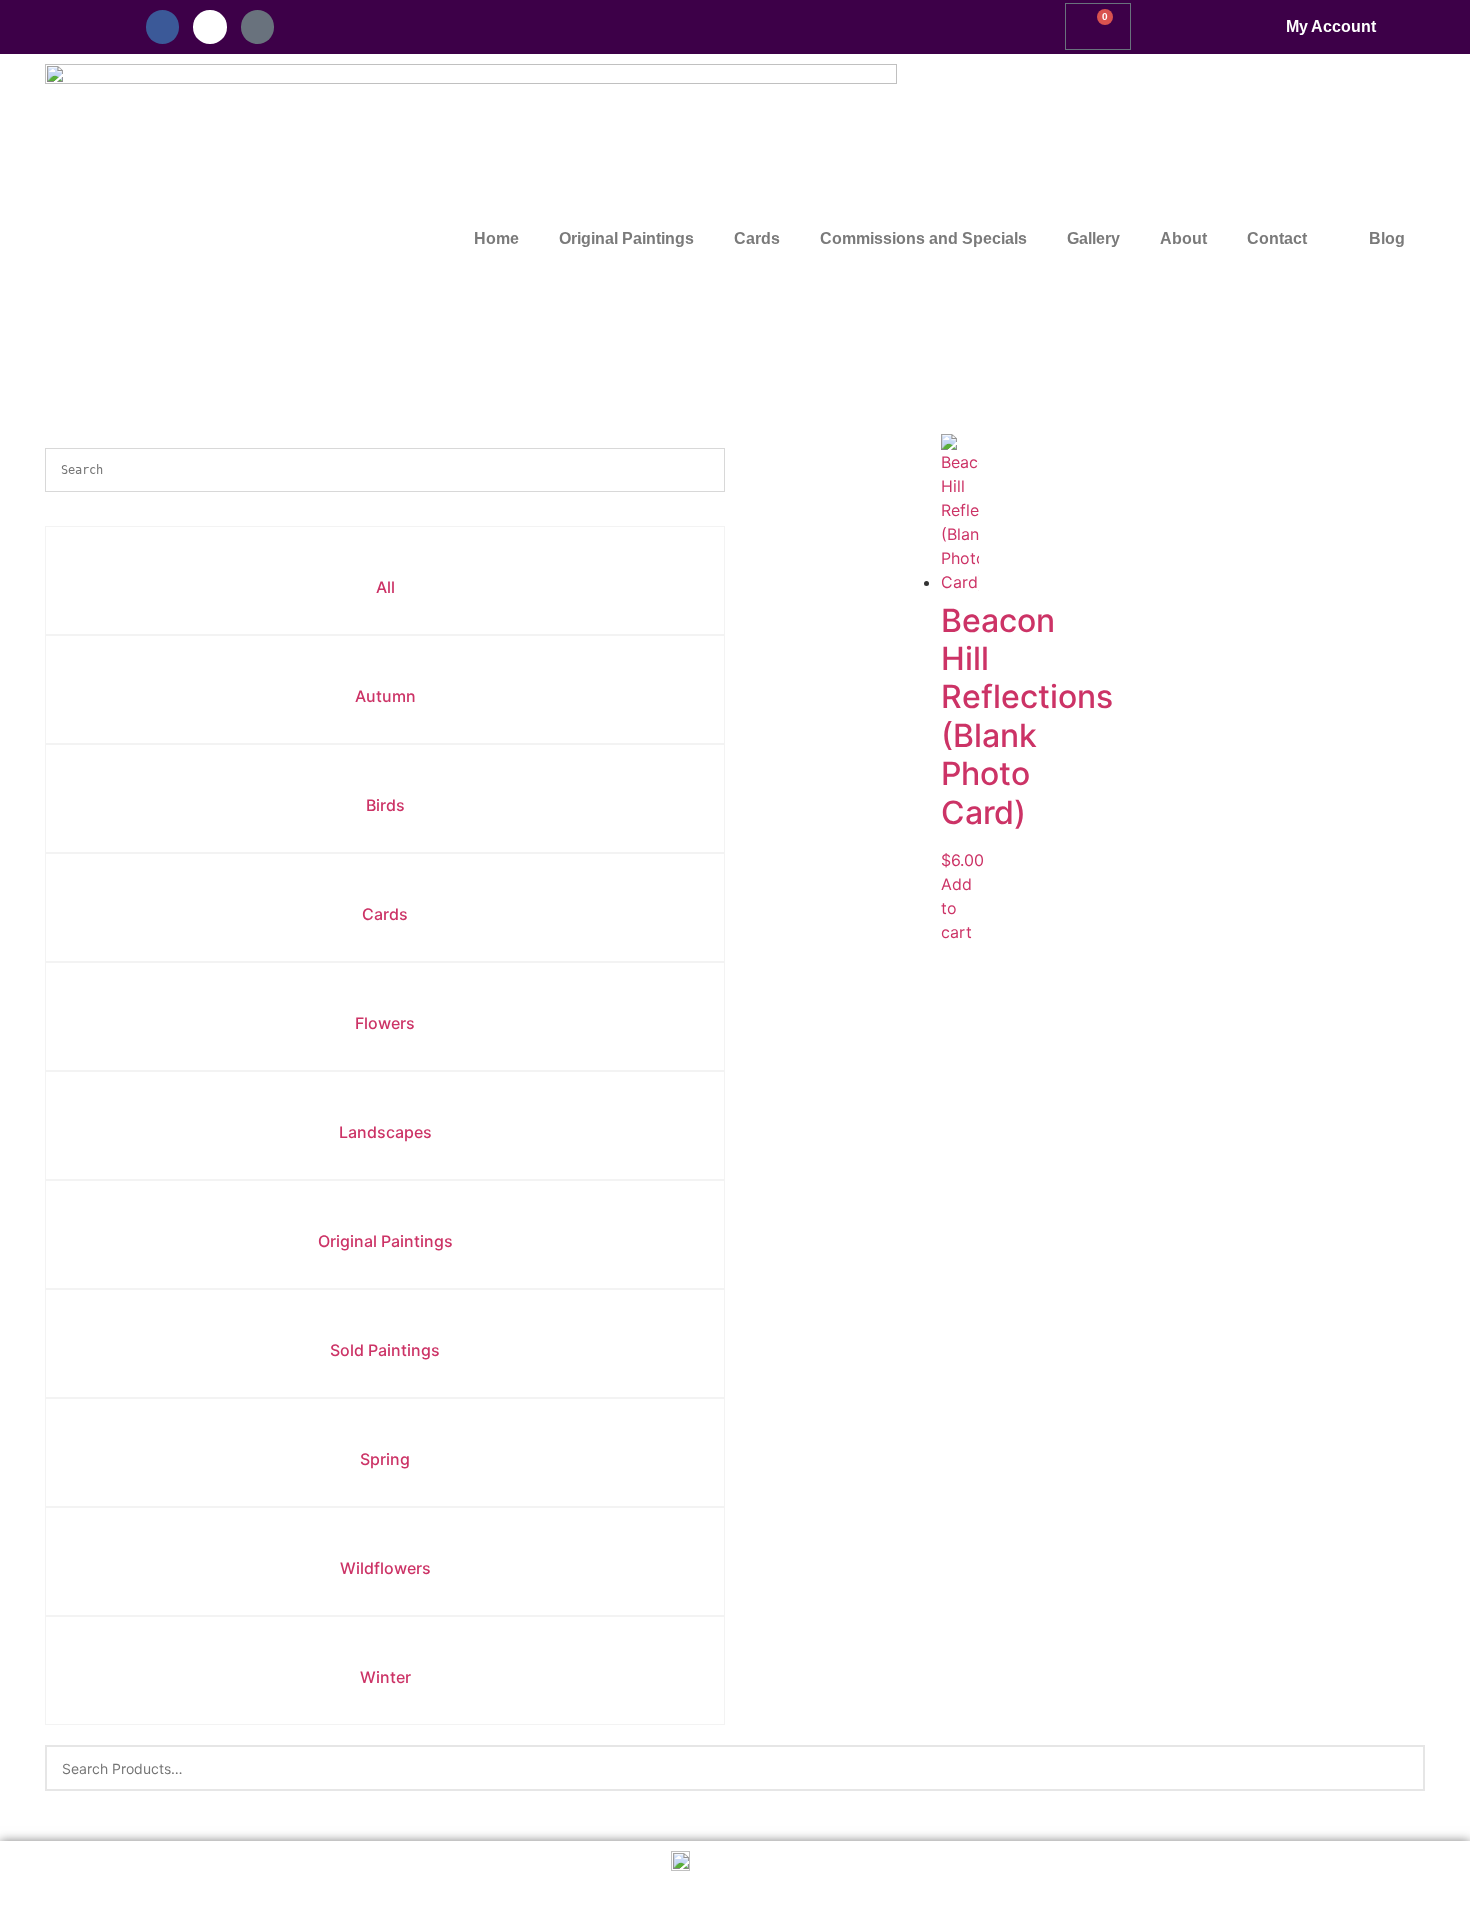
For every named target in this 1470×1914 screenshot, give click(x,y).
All (385, 587)
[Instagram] (210, 27)
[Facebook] (163, 27)
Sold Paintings (385, 1350)
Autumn (385, 696)
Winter (385, 1677)
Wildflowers (385, 1568)
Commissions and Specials (923, 238)
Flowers (385, 1023)
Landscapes (385, 1132)
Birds (385, 805)
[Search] (1398, 1768)
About (1183, 238)
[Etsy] (258, 27)
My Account (1331, 26)
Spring (385, 1459)
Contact (1277, 238)
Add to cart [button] (956, 908)
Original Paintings (626, 238)
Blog (1387, 238)
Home (496, 238)
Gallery (1093, 238)
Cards (757, 238)
